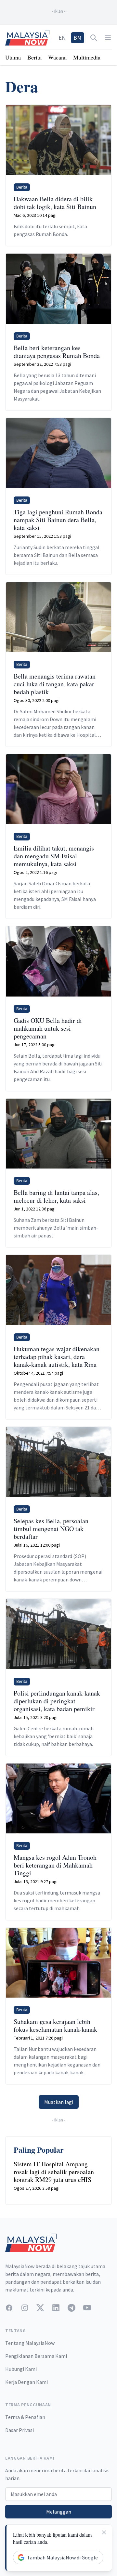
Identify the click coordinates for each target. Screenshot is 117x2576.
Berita (34, 57)
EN (62, 38)
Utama (13, 57)
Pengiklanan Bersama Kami (36, 2356)
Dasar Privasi (19, 2430)
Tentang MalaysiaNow (30, 2343)
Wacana (57, 57)
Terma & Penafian (25, 2417)
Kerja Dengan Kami (26, 2382)
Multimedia (87, 57)
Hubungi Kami (21, 2369)
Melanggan (59, 2512)
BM (78, 38)
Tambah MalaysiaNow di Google (62, 2557)
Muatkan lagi (59, 2102)
